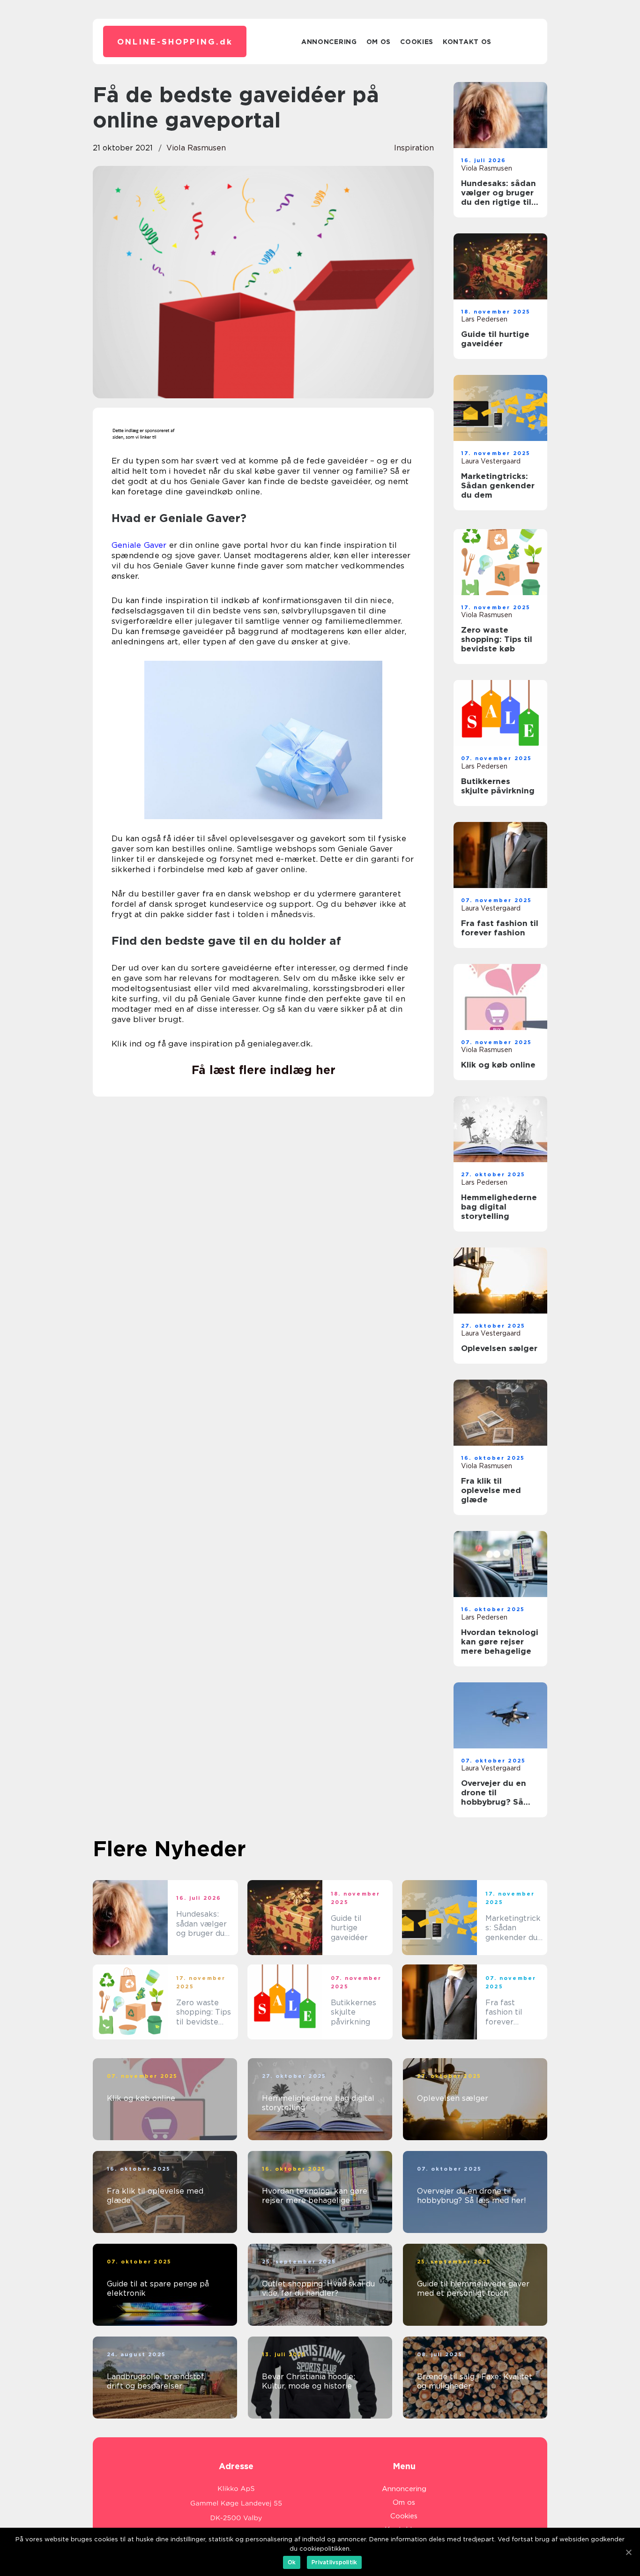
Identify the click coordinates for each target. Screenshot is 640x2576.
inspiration (414, 148)
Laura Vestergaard (491, 461)
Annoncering (329, 42)
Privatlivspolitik (334, 2562)
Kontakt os (467, 42)
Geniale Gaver (139, 545)
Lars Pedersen (484, 319)
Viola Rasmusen (196, 148)
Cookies (417, 42)
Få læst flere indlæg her (264, 1070)
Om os (379, 42)
